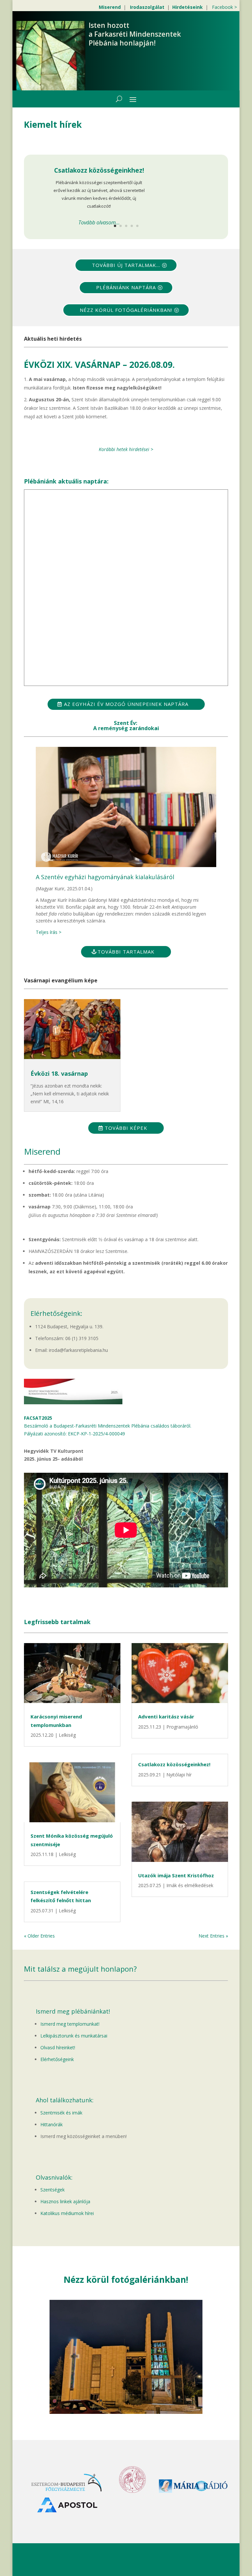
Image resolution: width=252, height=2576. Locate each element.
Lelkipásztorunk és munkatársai (74, 2036)
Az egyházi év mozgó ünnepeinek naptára (126, 704)
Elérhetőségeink (57, 2059)
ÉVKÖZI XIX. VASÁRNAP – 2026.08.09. (99, 365)
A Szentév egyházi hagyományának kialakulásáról (105, 877)
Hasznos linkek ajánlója (65, 2201)
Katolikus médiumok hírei (67, 2213)
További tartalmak (126, 952)
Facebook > (224, 7)
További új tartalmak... (126, 265)
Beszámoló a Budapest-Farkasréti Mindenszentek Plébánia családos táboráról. (108, 1426)
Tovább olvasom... (99, 222)
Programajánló (182, 1727)
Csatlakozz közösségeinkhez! (99, 170)
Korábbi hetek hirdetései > (126, 449)
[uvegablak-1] (126, 2412)
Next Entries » (213, 1936)
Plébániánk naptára (126, 287)
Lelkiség (67, 1735)
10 (151, 2401)
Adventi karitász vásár (166, 1716)
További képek (126, 1128)
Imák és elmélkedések (190, 1885)
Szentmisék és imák (61, 2113)
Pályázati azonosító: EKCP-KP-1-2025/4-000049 (74, 1434)
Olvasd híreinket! (58, 2047)
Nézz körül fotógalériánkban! (126, 310)
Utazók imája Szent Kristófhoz (176, 1875)
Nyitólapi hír (179, 1775)
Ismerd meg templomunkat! (70, 2024)
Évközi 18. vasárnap (59, 1073)
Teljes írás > (49, 932)
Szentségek (52, 2190)
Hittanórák (52, 2124)
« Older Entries (39, 1936)
